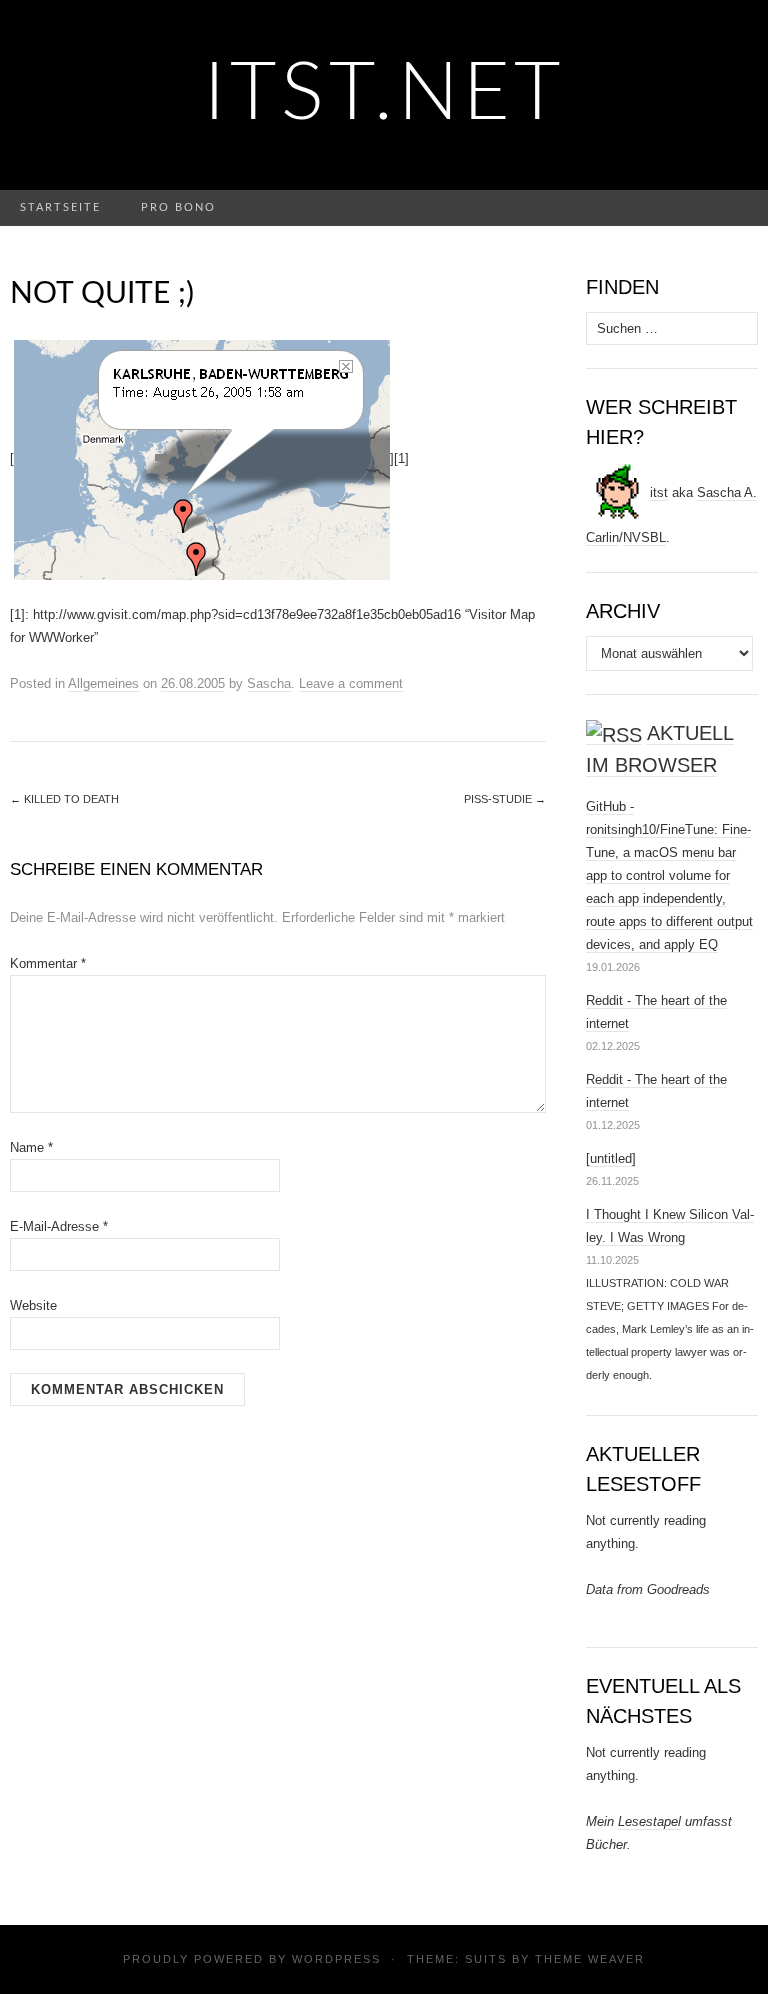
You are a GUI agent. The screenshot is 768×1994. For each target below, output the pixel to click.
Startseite (60, 207)
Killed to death (64, 799)
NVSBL (644, 537)
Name (31, 1147)
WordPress (336, 1959)
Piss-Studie (505, 799)
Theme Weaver (590, 1959)
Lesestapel (649, 1821)
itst (659, 492)
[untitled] (611, 1158)
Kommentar (48, 963)
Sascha (269, 683)
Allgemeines (103, 683)
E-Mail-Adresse (59, 1226)
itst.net (384, 95)
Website (33, 1305)
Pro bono (178, 207)
